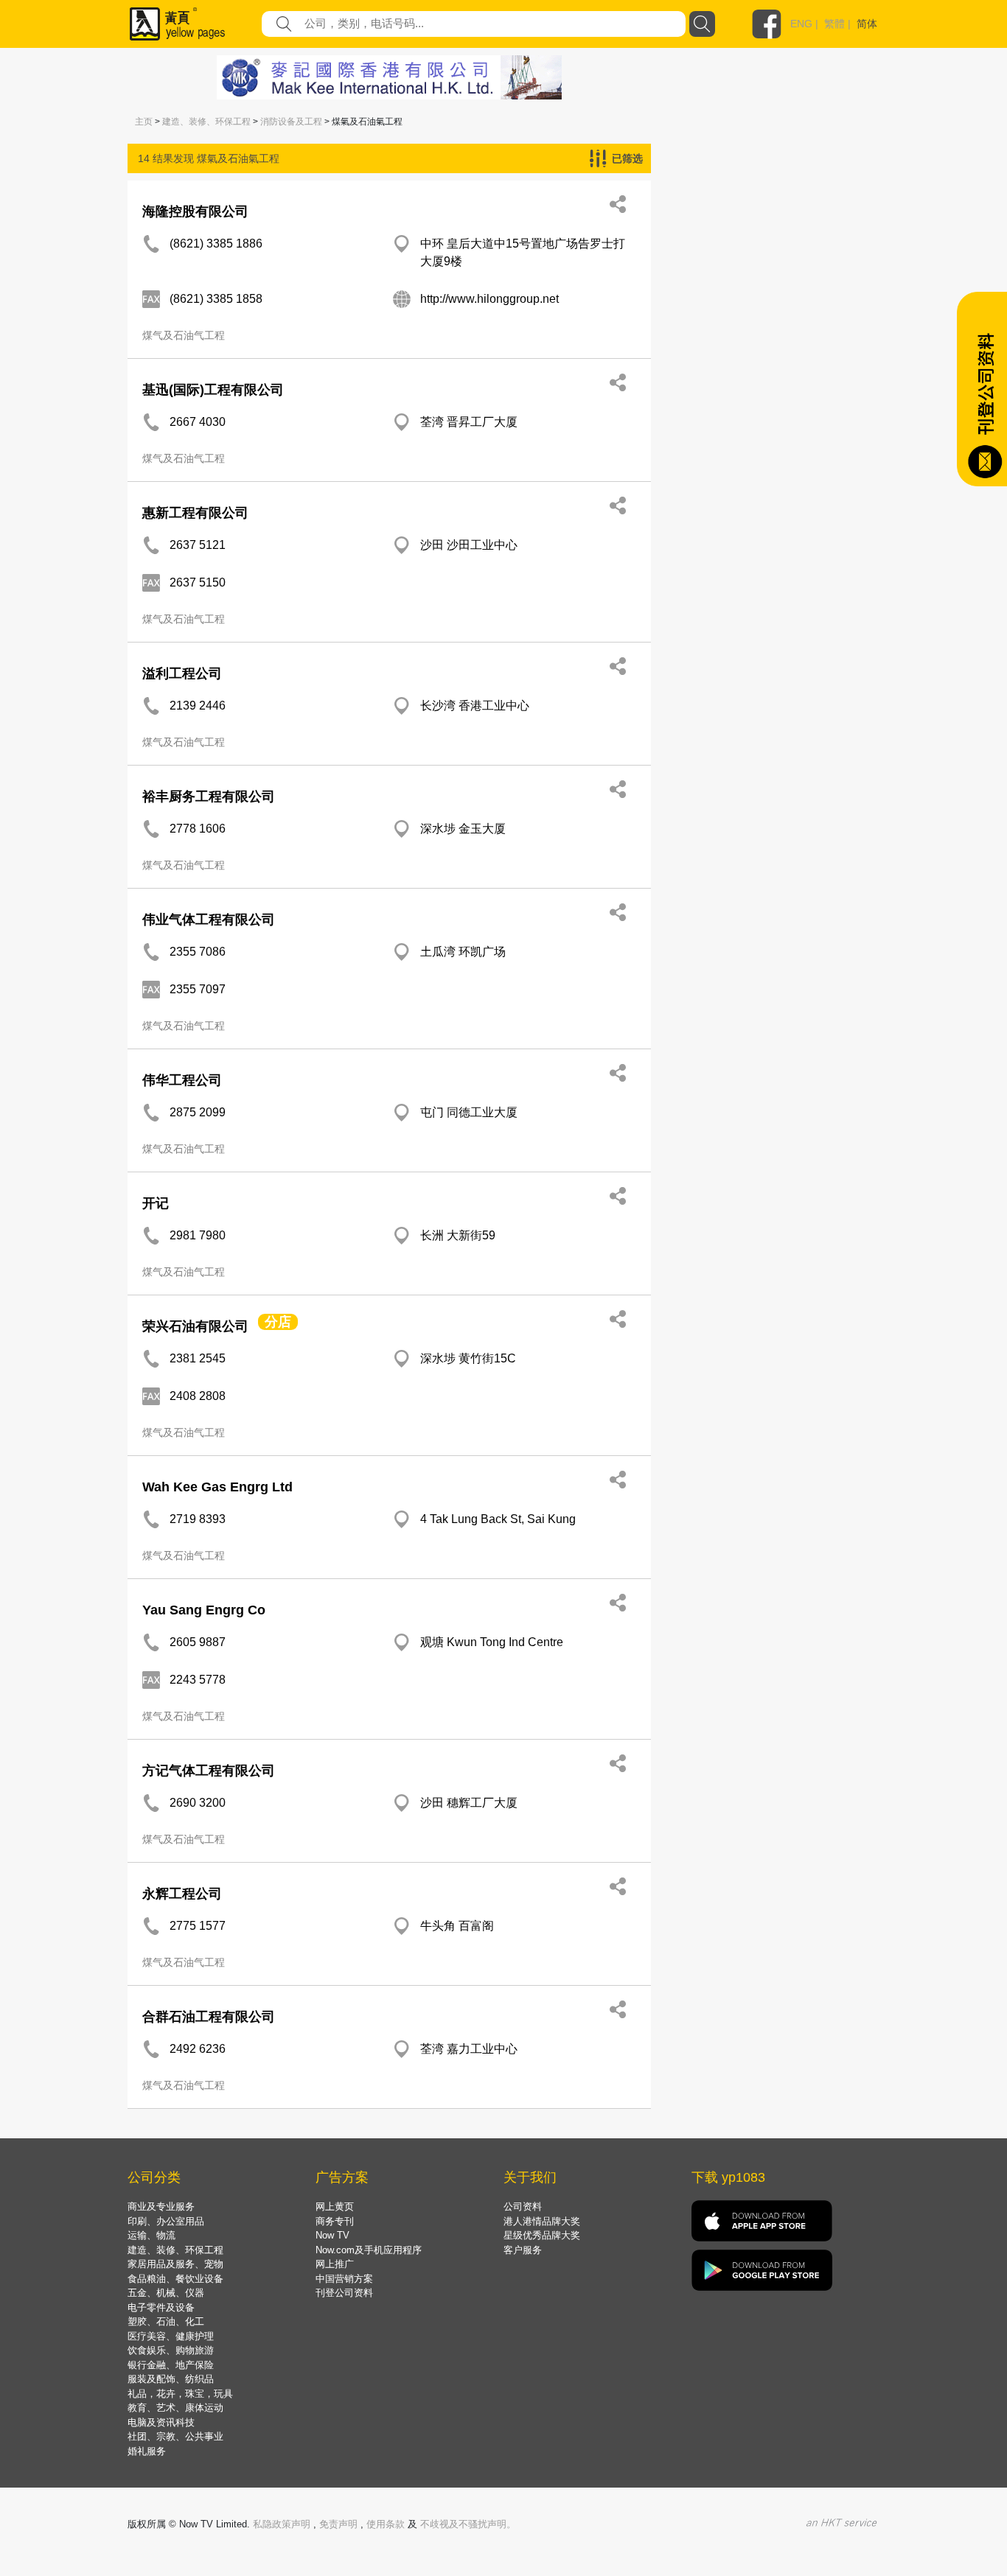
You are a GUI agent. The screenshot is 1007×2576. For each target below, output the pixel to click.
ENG (801, 24)
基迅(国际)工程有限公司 (213, 390)
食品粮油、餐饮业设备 (175, 2279)
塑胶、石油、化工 (166, 2321)
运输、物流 (151, 2235)
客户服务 (523, 2250)
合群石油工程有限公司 (209, 2017)
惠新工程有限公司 (195, 513)
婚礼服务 (147, 2451)
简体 (867, 24)
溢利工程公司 (182, 673)
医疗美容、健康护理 (171, 2336)
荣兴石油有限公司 (195, 1326)
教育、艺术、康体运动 (175, 2408)
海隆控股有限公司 (195, 211)
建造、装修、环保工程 (206, 122)
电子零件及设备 (161, 2307)
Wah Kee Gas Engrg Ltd (217, 1487)
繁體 (834, 24)
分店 (278, 1322)
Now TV (332, 2235)
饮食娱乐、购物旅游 (171, 2350)
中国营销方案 (344, 2279)
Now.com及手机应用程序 (369, 2250)
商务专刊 (335, 2221)
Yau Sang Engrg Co (204, 1610)
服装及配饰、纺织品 (171, 2379)
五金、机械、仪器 (166, 2293)
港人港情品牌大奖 (542, 2221)
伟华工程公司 (182, 1080)
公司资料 (523, 2206)
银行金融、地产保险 (171, 2365)
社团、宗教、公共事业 (175, 2436)
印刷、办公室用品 (166, 2221)
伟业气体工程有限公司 (209, 920)
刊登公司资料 (344, 2293)
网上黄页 (335, 2206)
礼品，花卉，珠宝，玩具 (180, 2394)
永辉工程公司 (182, 1894)
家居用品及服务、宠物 (175, 2264)
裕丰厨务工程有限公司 (209, 797)
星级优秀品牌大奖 (542, 2235)
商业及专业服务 (161, 2206)
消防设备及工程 (291, 122)
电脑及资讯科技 (161, 2422)
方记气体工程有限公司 (209, 1771)
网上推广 (335, 2264)
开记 (156, 1203)
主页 (144, 122)
